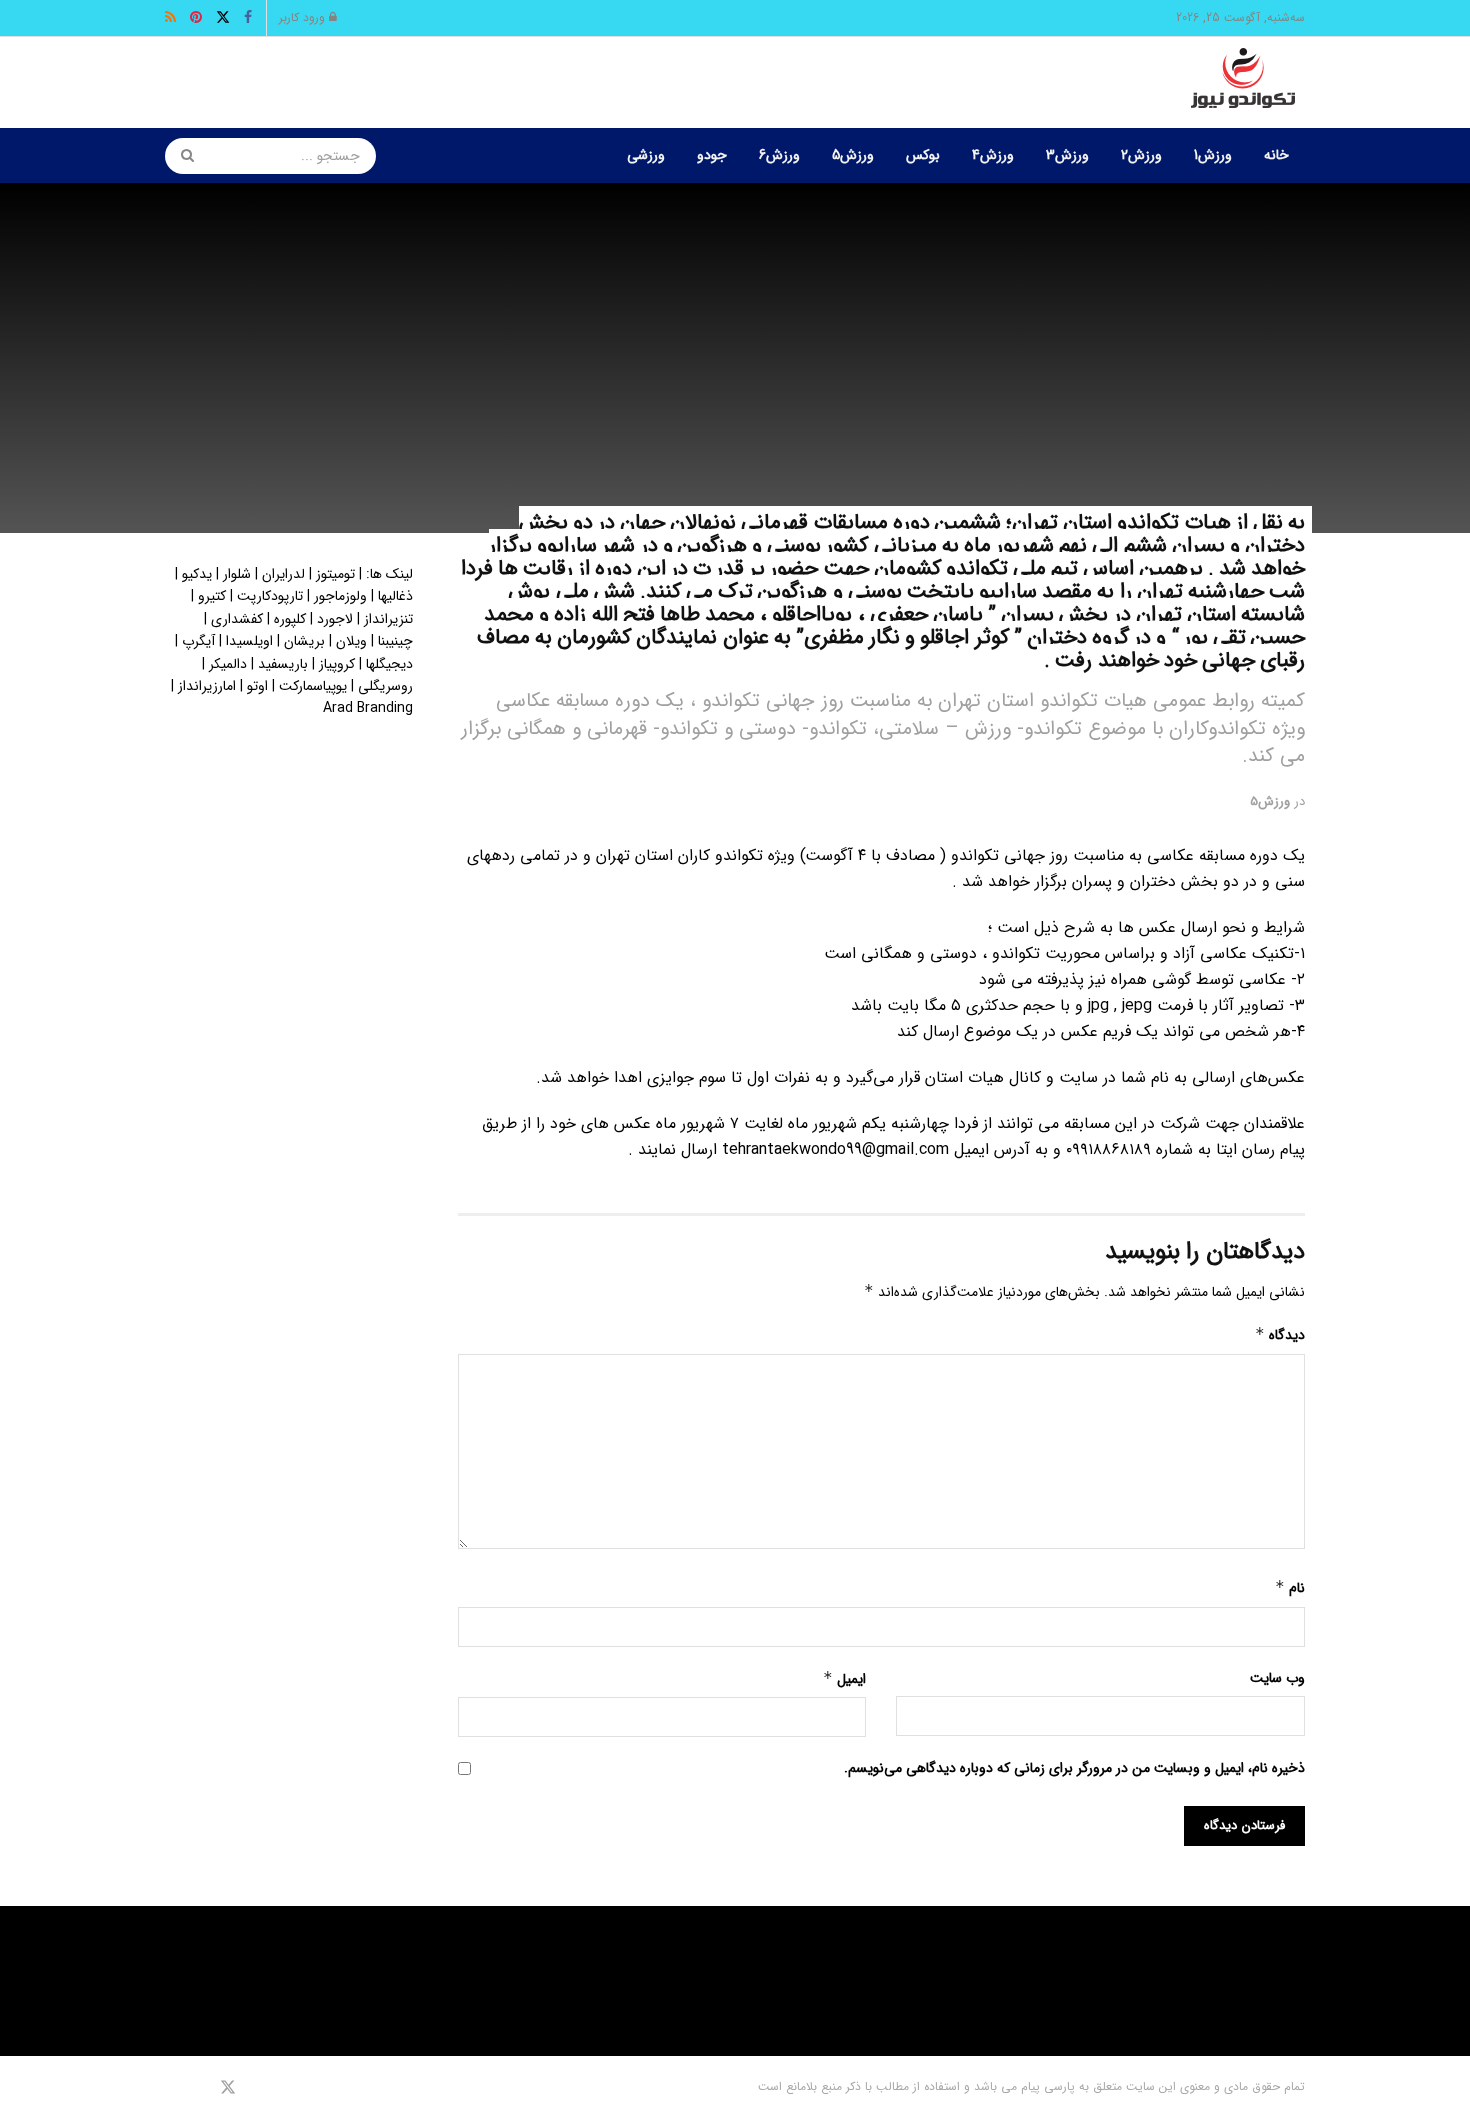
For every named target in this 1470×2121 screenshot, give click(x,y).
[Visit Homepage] (1243, 83)
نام (1290, 1588)
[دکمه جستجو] (181, 156)
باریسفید (283, 664)
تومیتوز (335, 574)
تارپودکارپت (270, 596)
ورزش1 (1213, 155)
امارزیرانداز (207, 686)
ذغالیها (395, 596)
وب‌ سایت (1277, 1678)
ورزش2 (1141, 155)
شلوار (237, 574)
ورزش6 (779, 155)
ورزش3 (1067, 155)
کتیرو (212, 596)
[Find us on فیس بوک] (254, 2088)
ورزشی (646, 155)
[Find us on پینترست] (199, 2088)
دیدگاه (1280, 1335)
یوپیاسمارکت (313, 686)
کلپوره (290, 619)
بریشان (304, 641)
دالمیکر (228, 664)
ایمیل (844, 1679)
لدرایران (283, 574)
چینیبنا (395, 641)
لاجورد (335, 619)
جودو (712, 155)
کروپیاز (337, 664)
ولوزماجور (340, 596)
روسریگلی (385, 686)
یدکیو (197, 574)
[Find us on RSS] (171, 2088)
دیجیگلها (389, 664)
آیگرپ (198, 641)
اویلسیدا (249, 641)
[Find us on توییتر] (228, 2088)
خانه (1276, 155)
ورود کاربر (304, 17)
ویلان (351, 641)
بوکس (923, 155)
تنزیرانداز (388, 619)
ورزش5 (853, 155)
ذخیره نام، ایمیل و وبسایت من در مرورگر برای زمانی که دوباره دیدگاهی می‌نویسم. (1074, 1768)
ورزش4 (993, 155)
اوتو (257, 686)
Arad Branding (368, 708)
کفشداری (237, 619)
